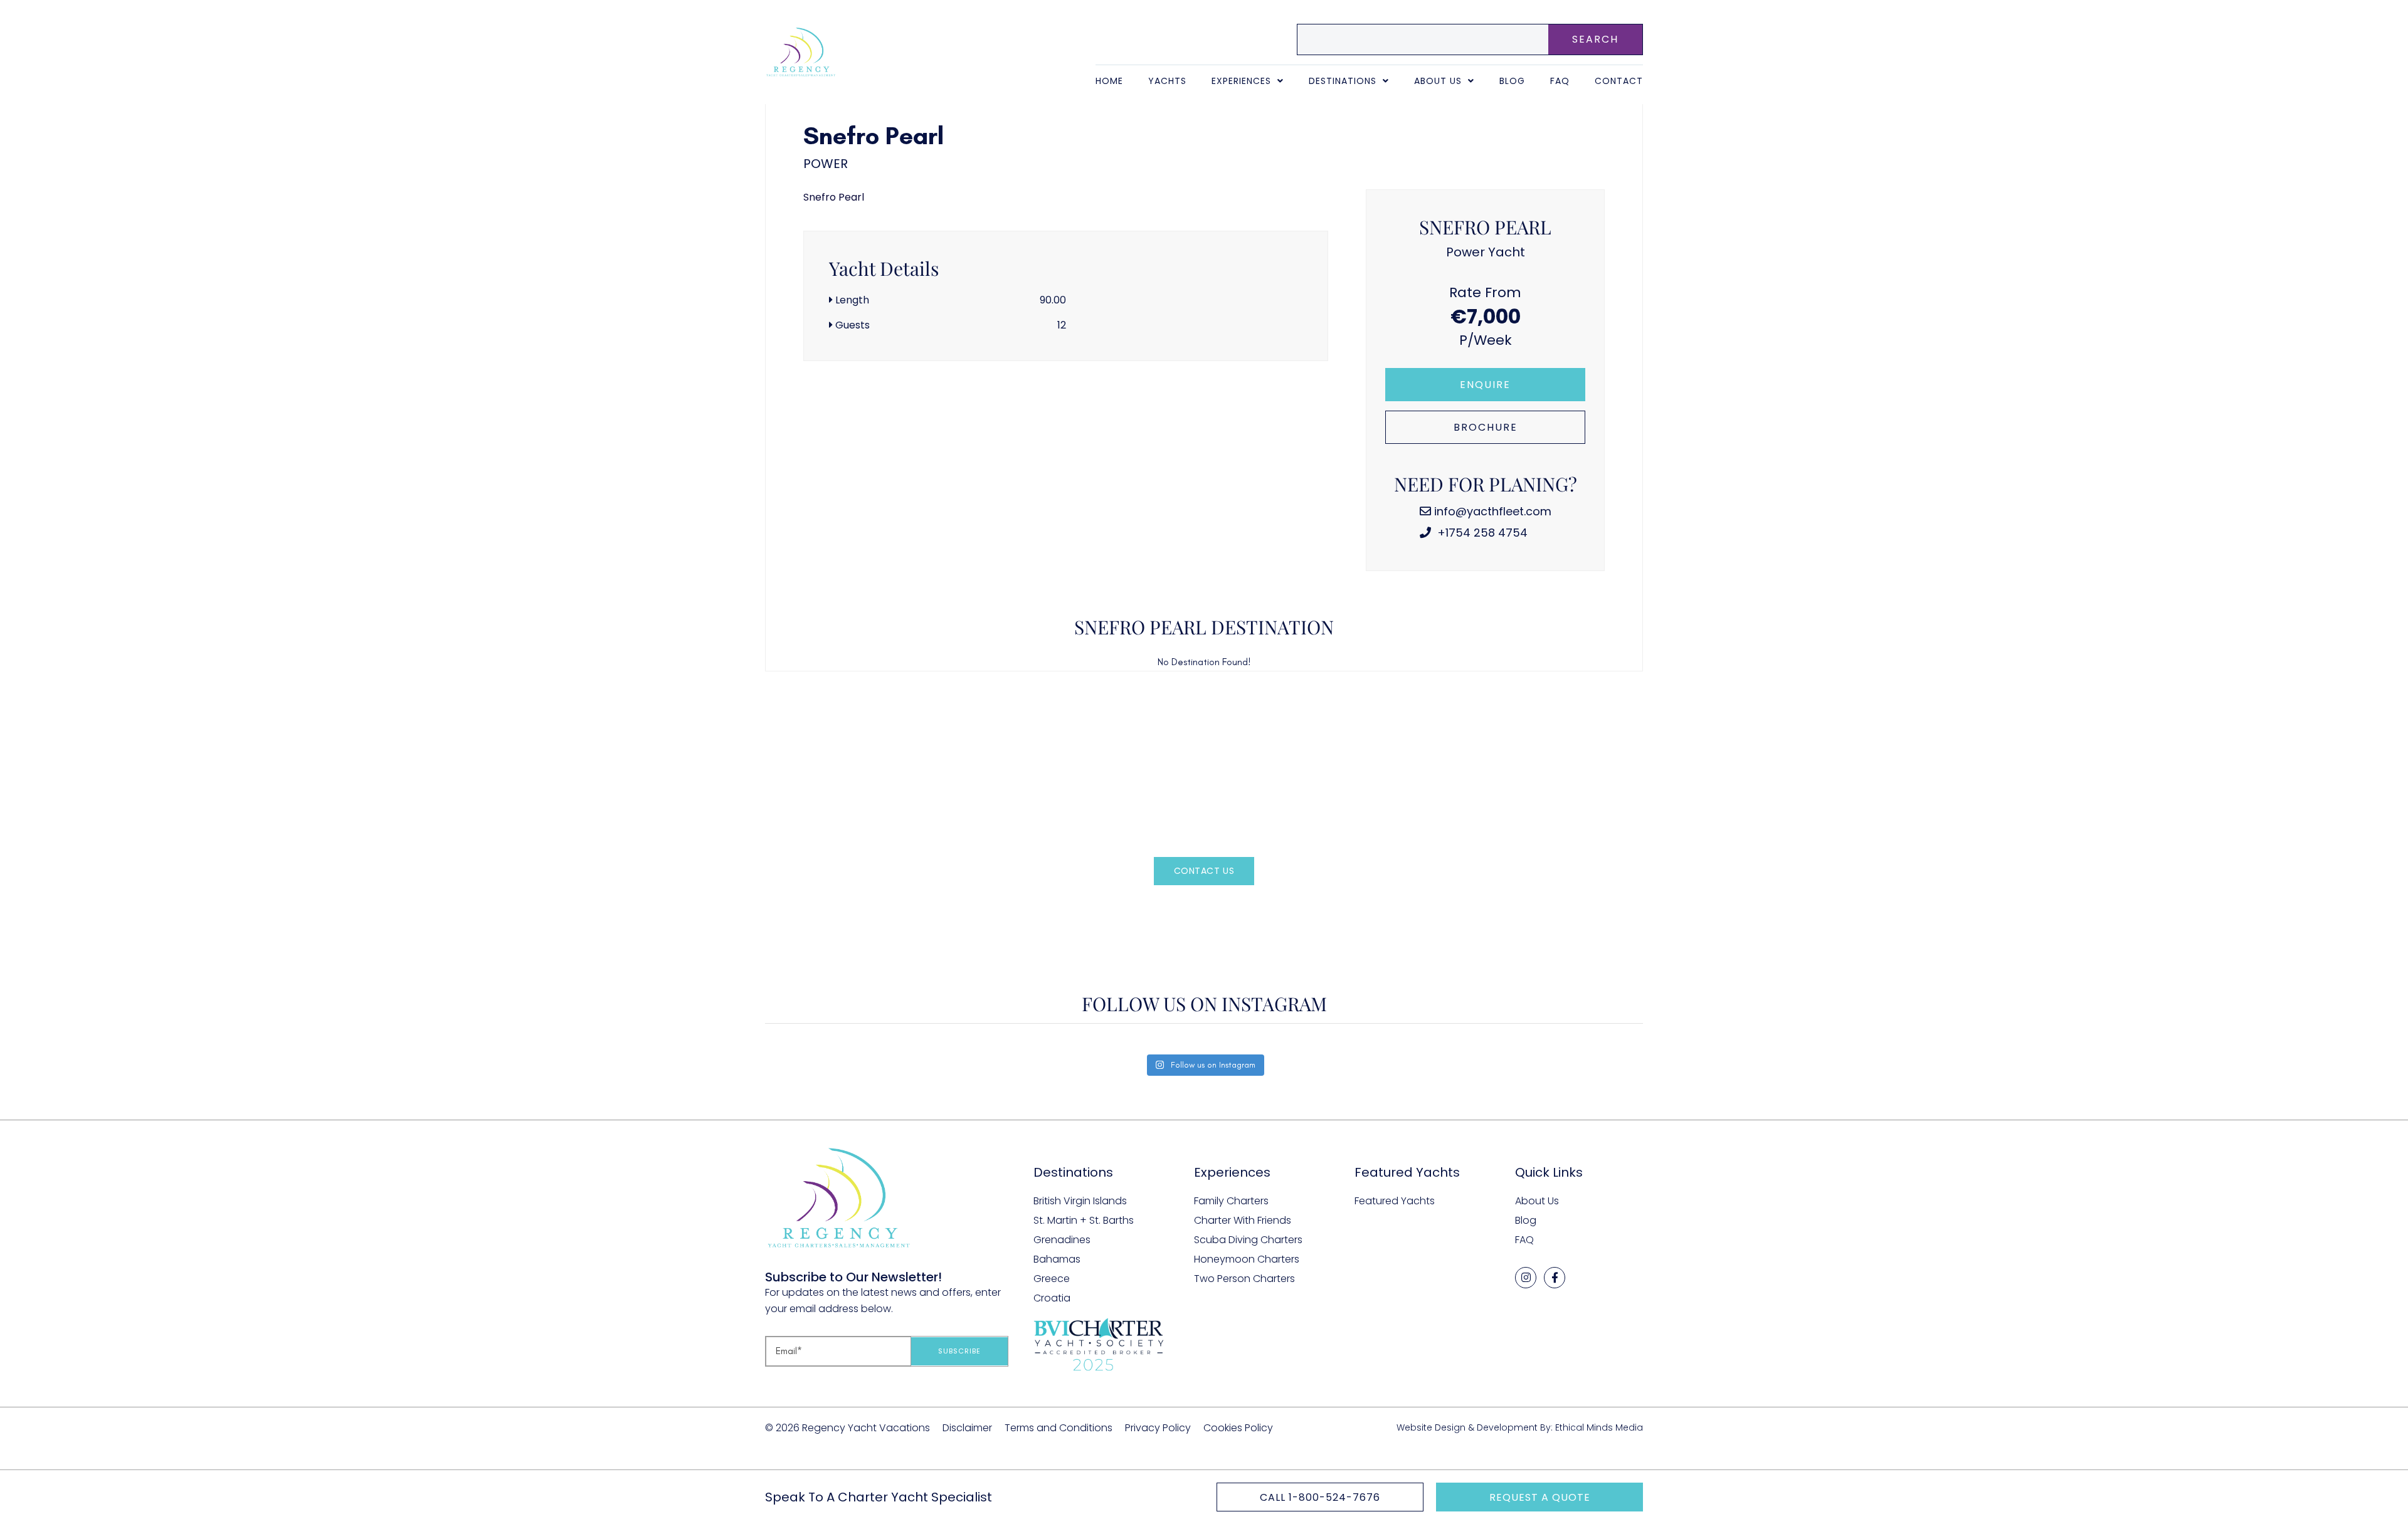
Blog (1512, 81)
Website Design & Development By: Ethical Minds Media (1520, 1427)
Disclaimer (967, 1428)
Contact (1619, 81)
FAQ (1560, 81)
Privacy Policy (1158, 1428)
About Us (1438, 81)
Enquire (1485, 385)
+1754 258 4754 (1481, 533)
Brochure (1486, 427)
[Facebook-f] (1555, 1278)
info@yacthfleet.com (1493, 511)
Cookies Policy (1238, 1428)
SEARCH (1595, 39)
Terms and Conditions (1059, 1428)
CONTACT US (1204, 871)
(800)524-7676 (1225, 909)
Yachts (1167, 81)
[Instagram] (1526, 1278)
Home (1109, 81)
